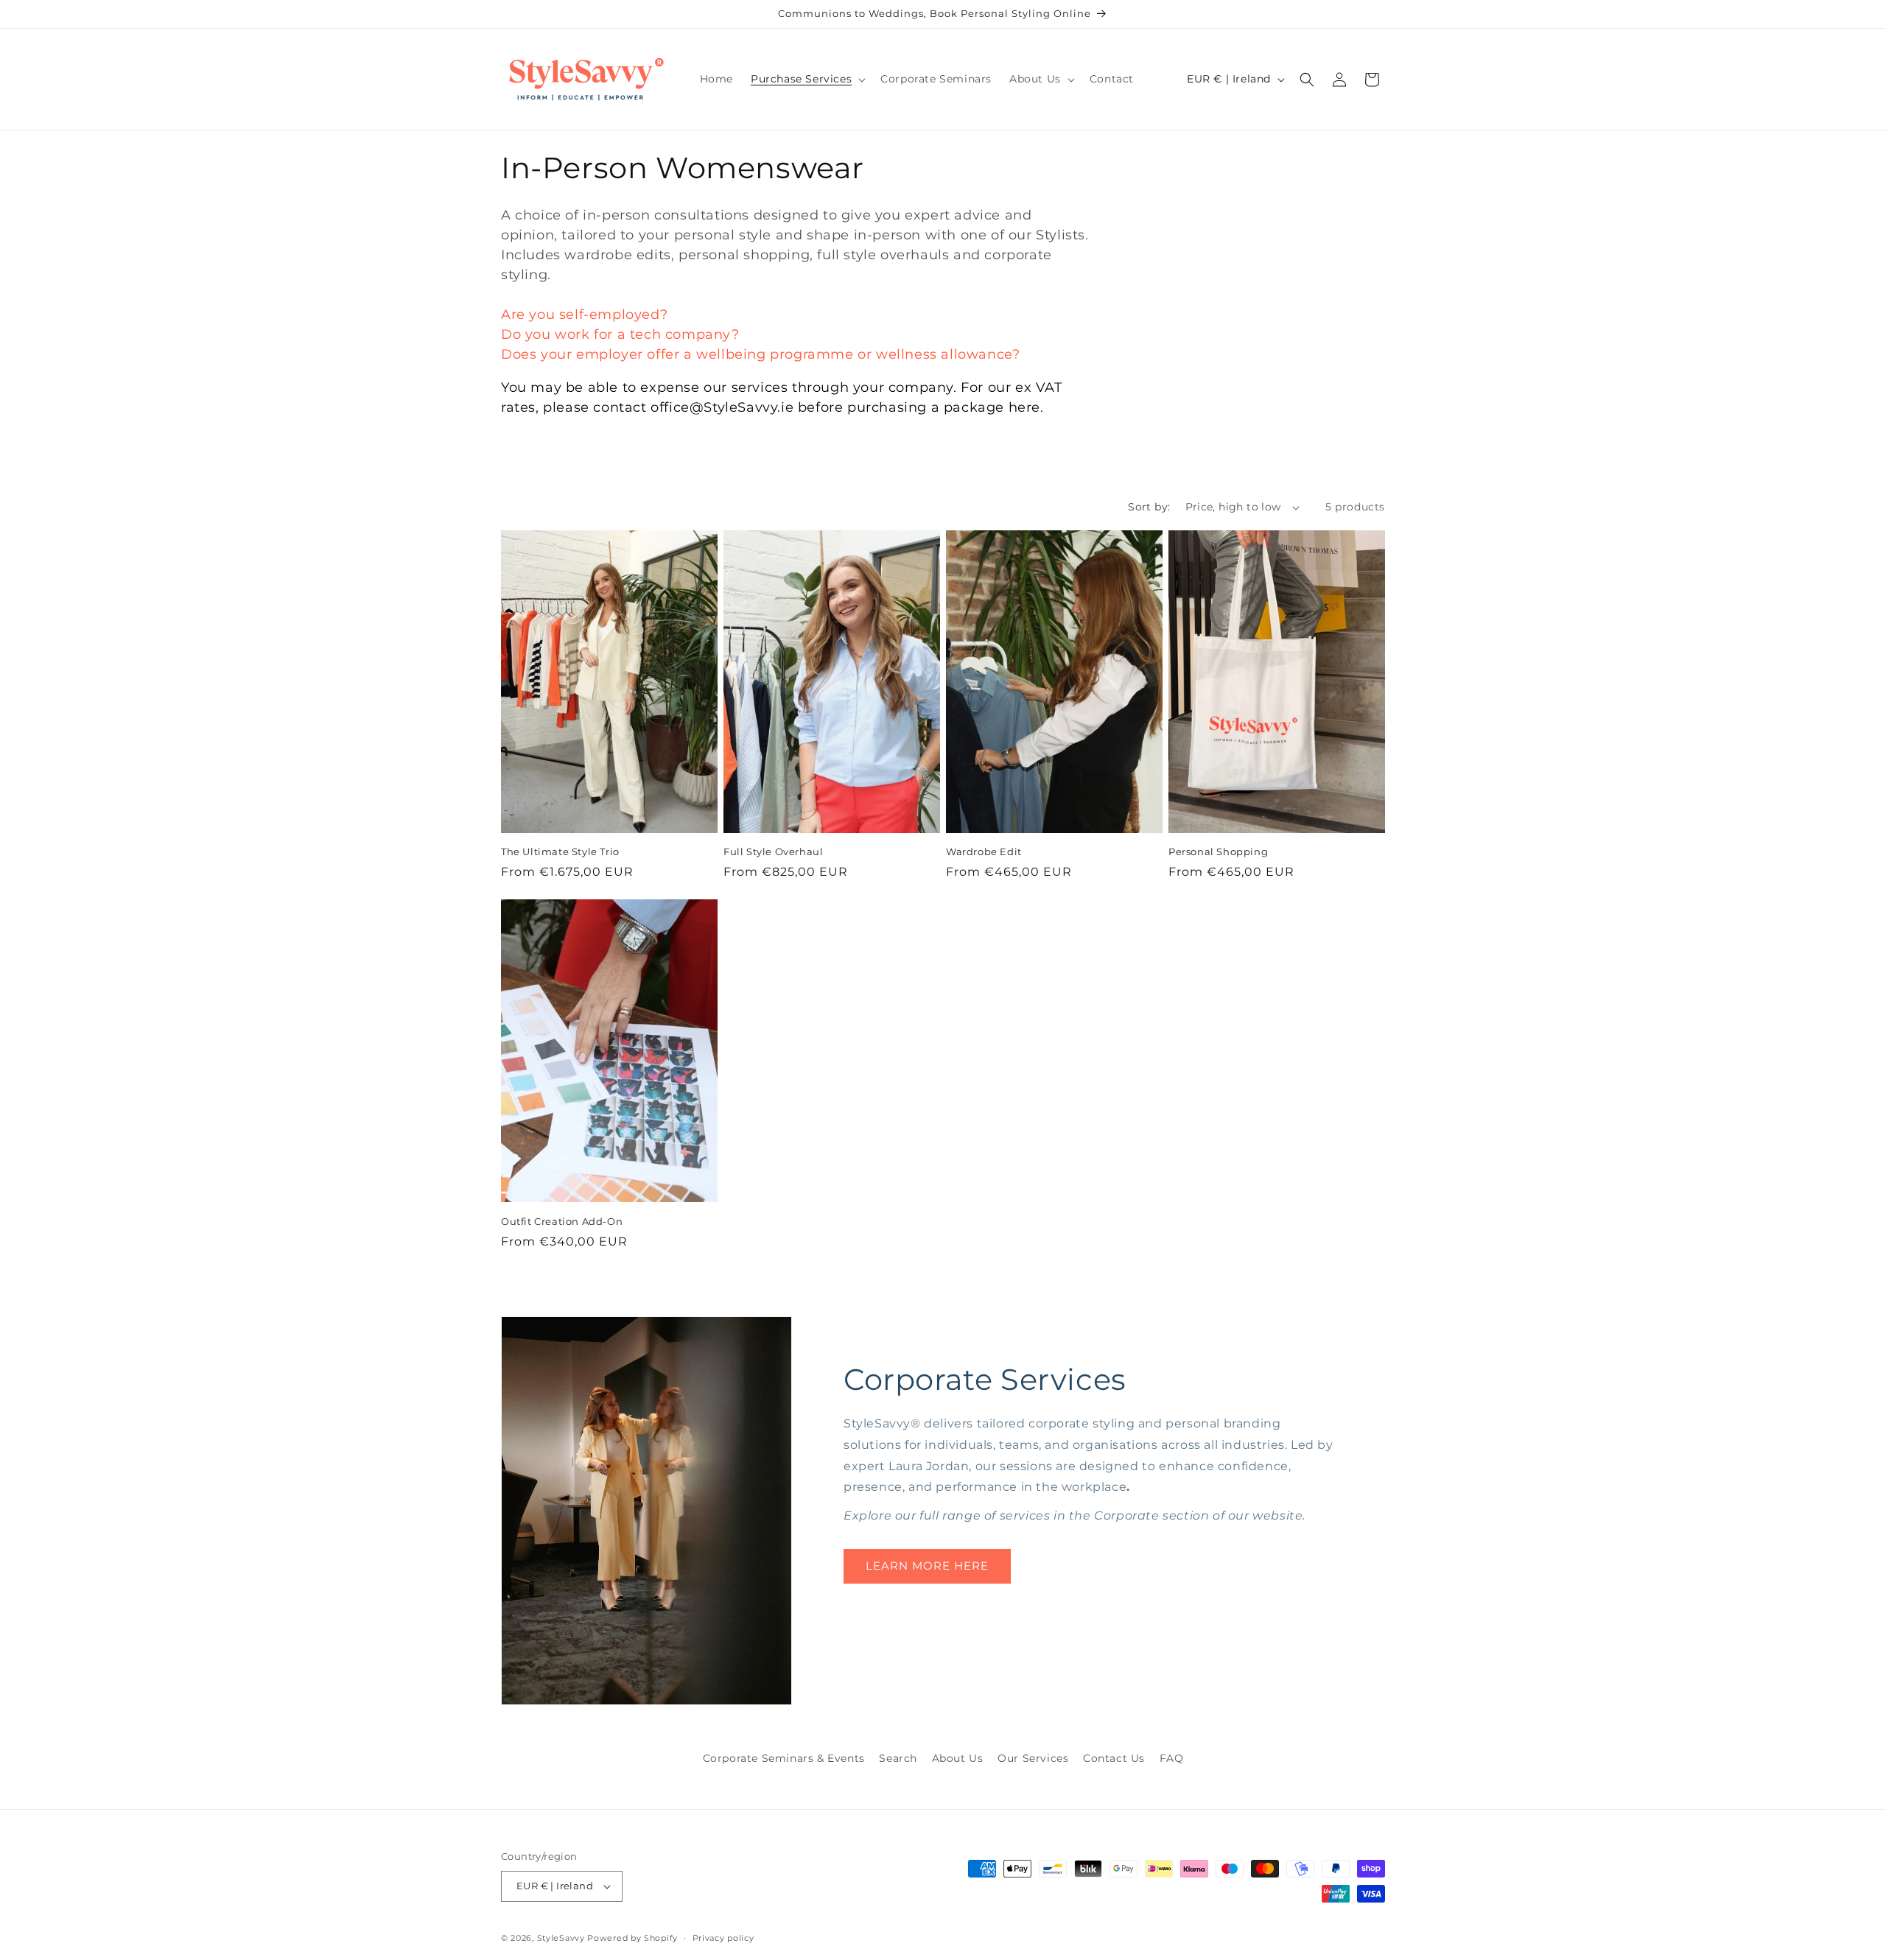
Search (898, 1758)
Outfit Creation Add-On (562, 1221)
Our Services (1033, 1758)
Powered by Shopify (632, 1938)
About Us (958, 1758)
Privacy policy (723, 1938)
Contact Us (1114, 1758)
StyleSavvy (561, 1938)
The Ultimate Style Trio (560, 851)
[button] (807, 79)
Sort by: (1149, 507)
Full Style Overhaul (773, 851)
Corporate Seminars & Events (784, 1758)
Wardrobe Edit (984, 851)
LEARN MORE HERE (927, 1566)
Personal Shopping (1218, 851)
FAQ (1172, 1758)
